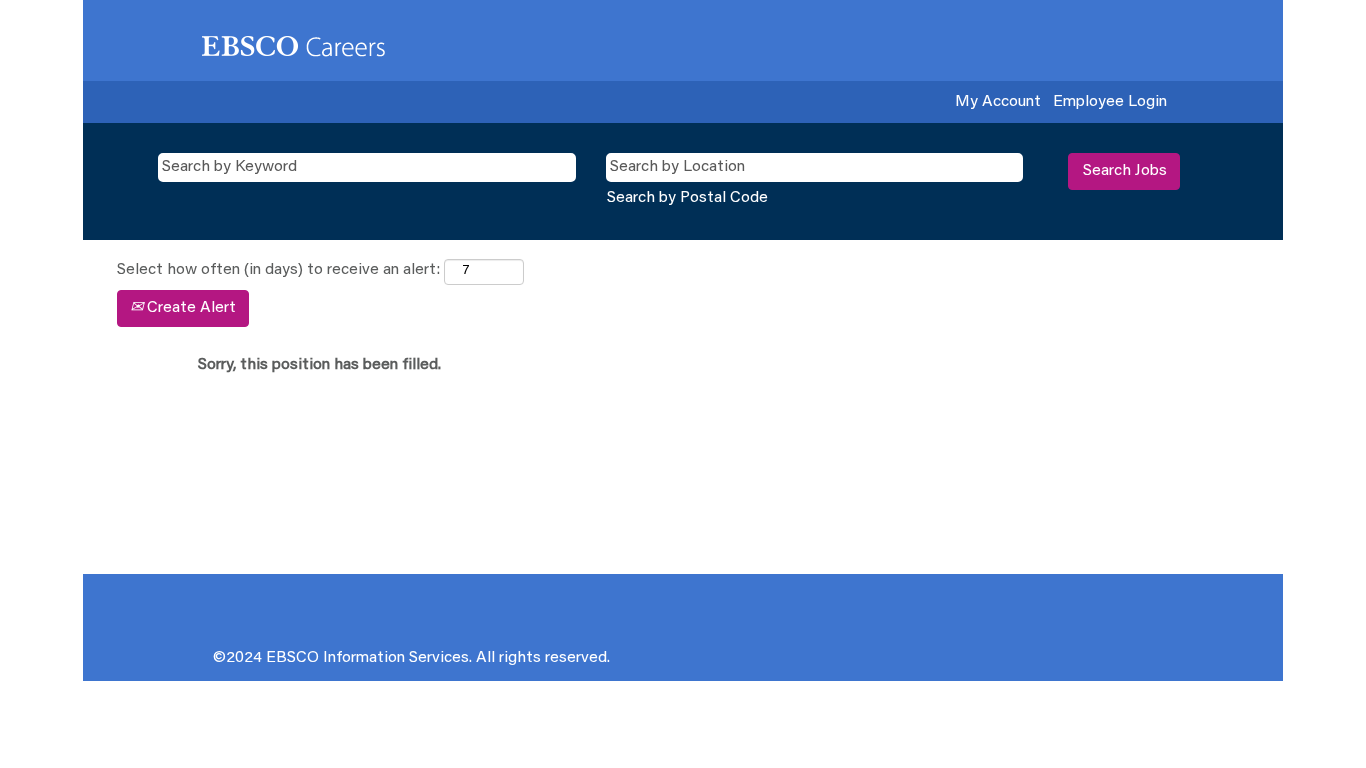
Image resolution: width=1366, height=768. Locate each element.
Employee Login (1110, 102)
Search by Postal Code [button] (687, 198)
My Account (998, 102)
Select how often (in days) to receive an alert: (278, 270)
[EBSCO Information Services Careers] (293, 45)
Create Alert (189, 308)
